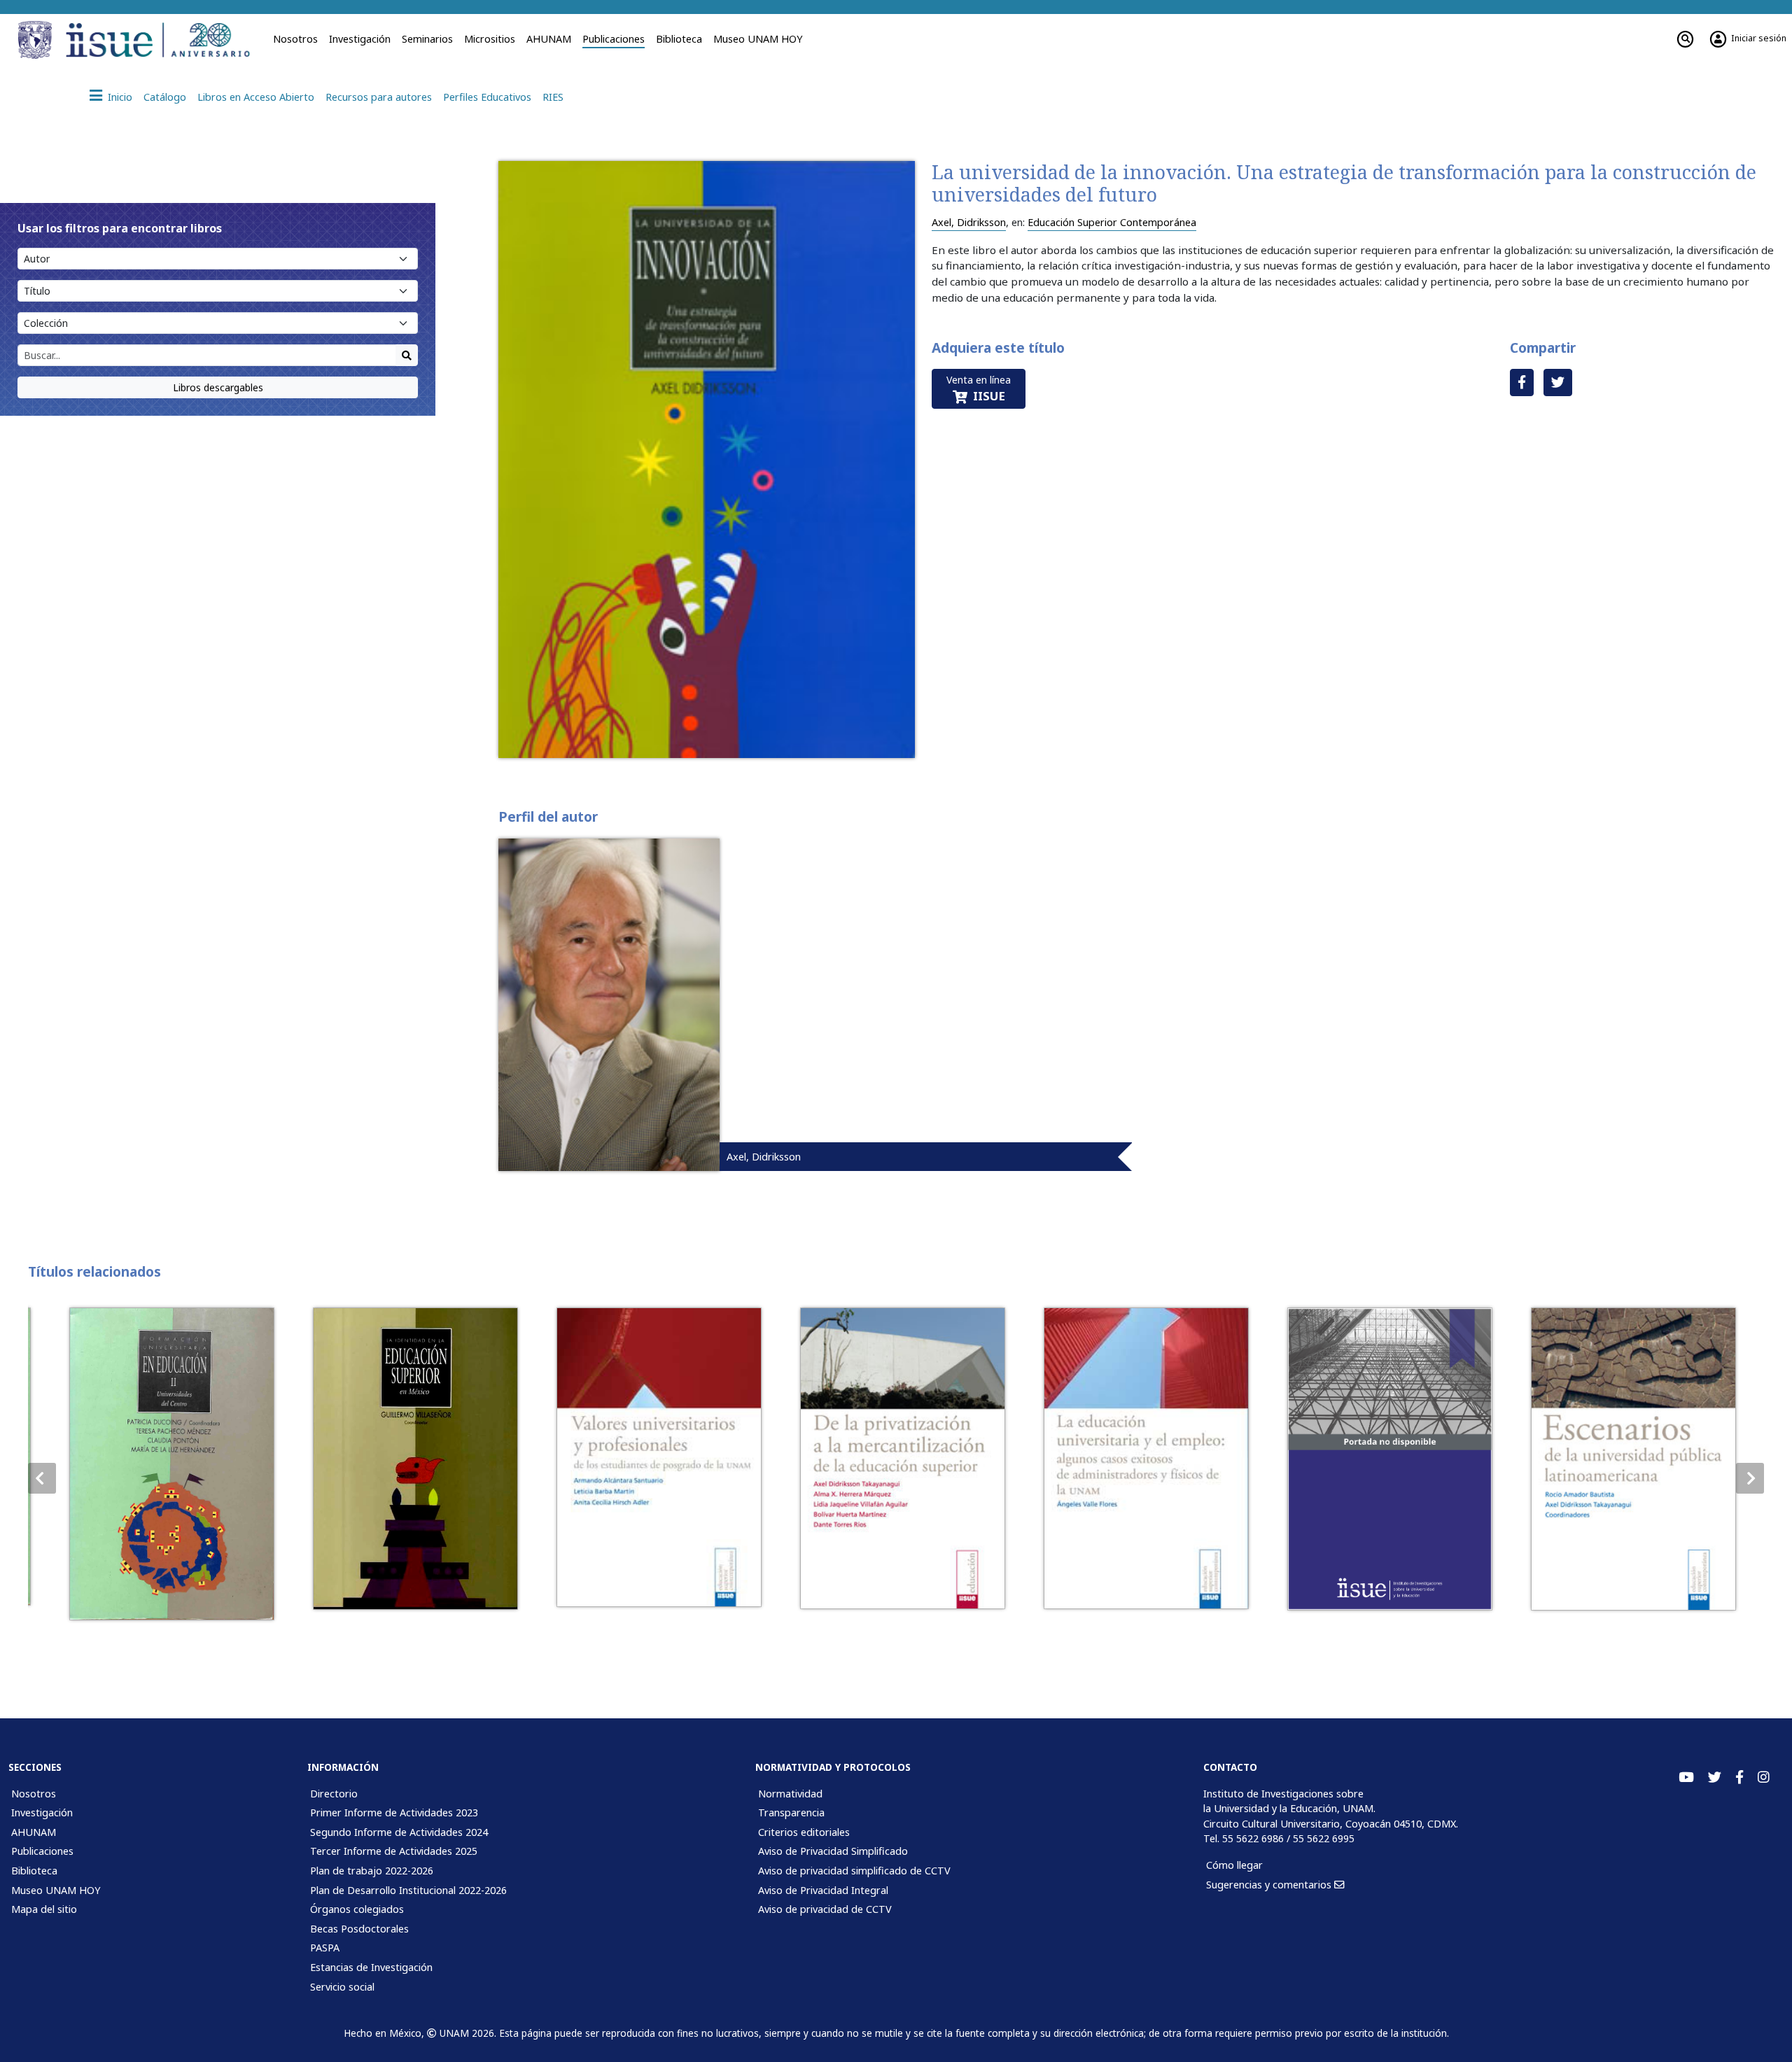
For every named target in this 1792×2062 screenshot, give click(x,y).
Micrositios (490, 39)
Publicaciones (614, 39)
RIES (553, 97)
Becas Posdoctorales (359, 1929)
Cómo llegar (1234, 1865)
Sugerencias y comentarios (1270, 1885)
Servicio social (342, 1987)
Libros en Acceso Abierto (256, 97)
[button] (1750, 1478)
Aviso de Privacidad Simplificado (833, 1851)
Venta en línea (979, 388)
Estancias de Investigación (371, 1967)
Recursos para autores (379, 97)
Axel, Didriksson (969, 222)
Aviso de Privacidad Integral (823, 1890)
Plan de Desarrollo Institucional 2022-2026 (408, 1890)
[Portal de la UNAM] (37, 40)
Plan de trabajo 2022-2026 (372, 1871)
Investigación (360, 39)
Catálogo (165, 97)
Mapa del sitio (44, 1909)
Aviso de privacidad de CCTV (825, 1909)
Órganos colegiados (357, 1909)
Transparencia (791, 1812)
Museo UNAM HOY (758, 39)
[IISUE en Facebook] (1739, 1777)
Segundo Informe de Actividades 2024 (399, 1832)
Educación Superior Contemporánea (1112, 222)
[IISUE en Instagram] (1764, 1777)
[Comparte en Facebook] (1522, 383)
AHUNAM (549, 39)
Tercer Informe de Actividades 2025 (394, 1851)
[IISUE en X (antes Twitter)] (1715, 1777)
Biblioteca (679, 39)
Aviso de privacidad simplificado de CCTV (854, 1871)
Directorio (334, 1794)
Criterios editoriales (804, 1832)
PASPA (325, 1948)
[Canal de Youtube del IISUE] (1686, 1777)
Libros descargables (218, 387)
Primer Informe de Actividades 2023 (394, 1812)
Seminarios (427, 39)
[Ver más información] (166, 1464)
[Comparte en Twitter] (1558, 383)
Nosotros (295, 39)
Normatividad (790, 1794)
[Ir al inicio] (162, 40)
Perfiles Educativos (487, 97)
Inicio (120, 97)
